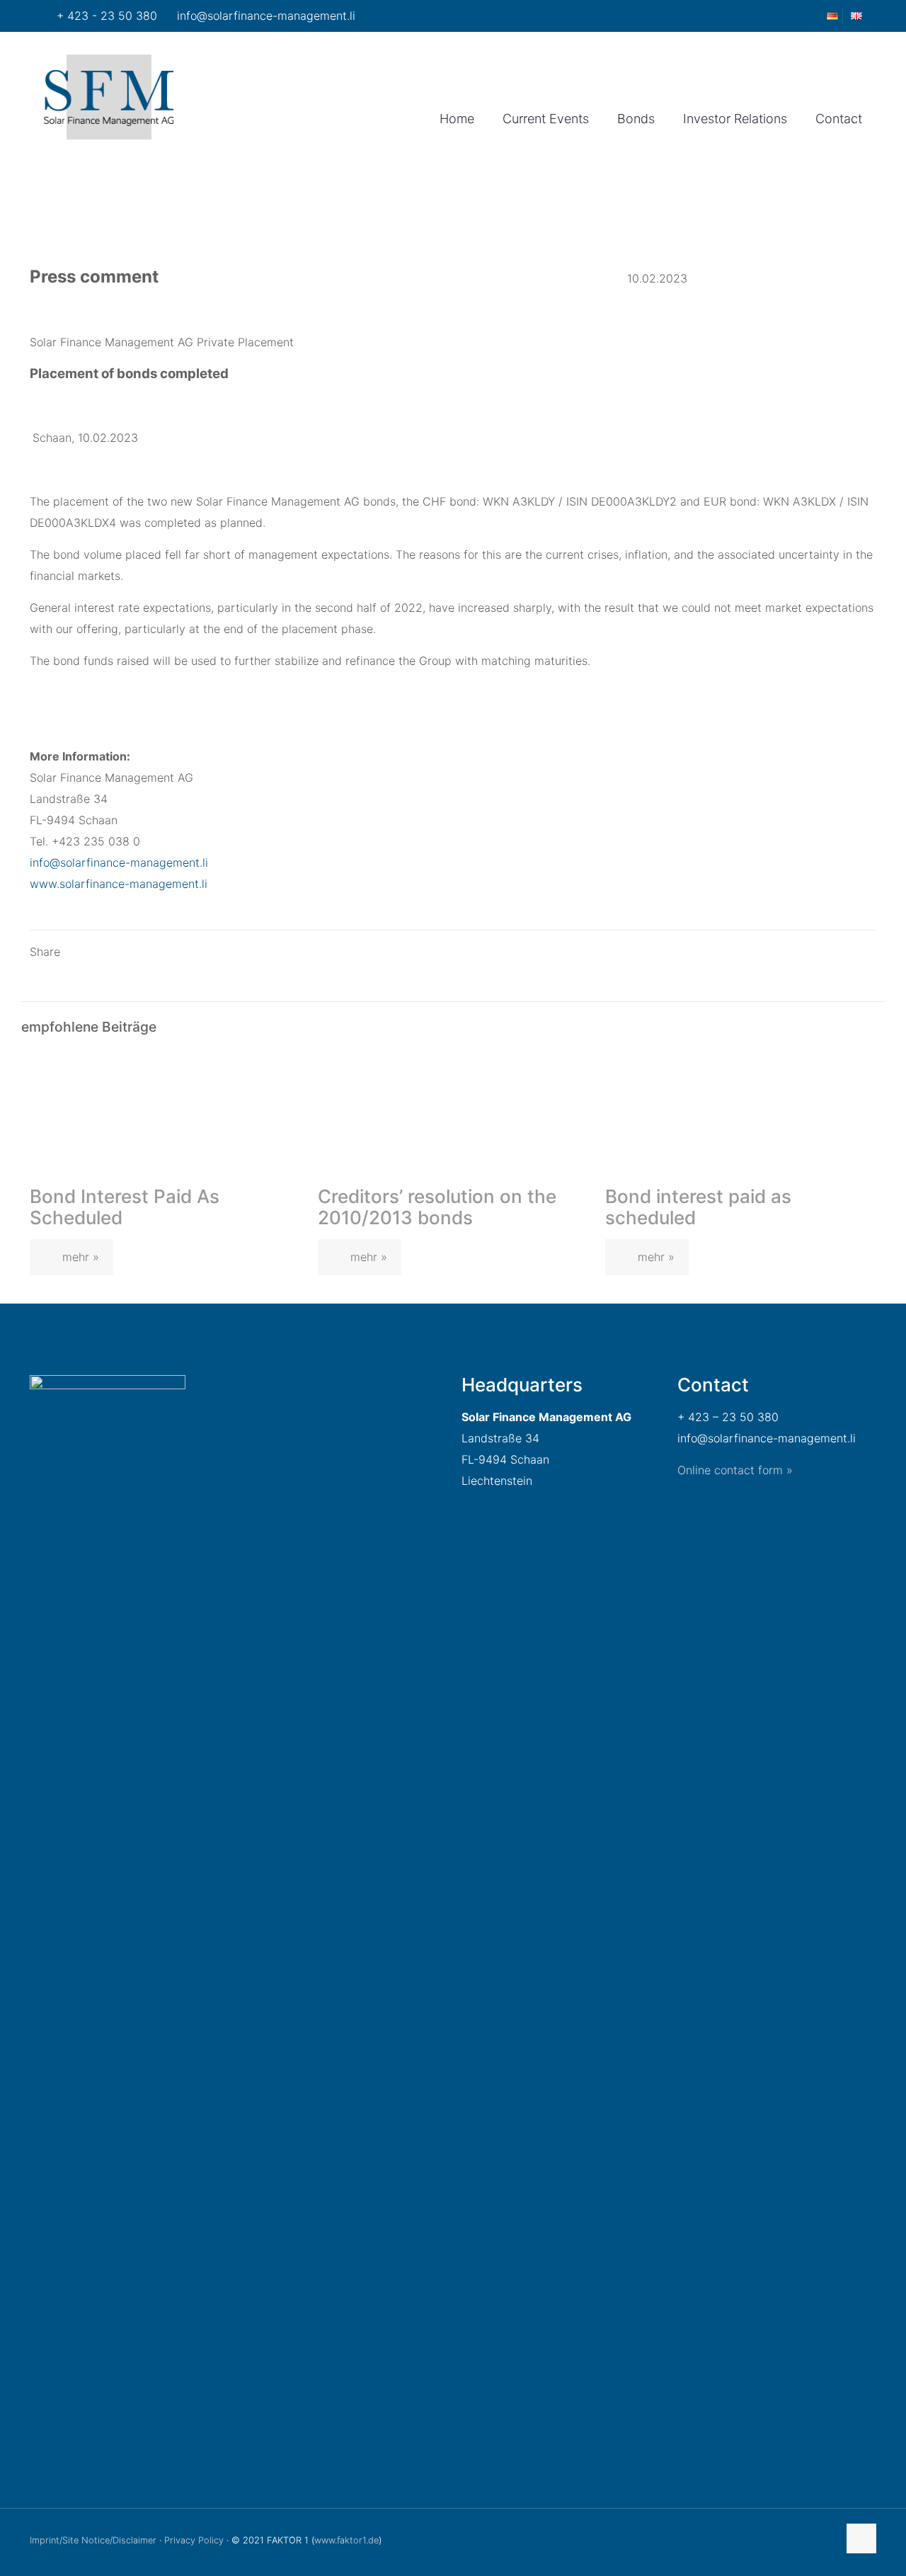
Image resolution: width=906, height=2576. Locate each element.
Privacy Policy (194, 2540)
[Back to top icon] (861, 2538)
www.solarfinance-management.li (119, 884)
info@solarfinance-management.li (266, 16)
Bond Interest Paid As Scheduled (125, 1207)
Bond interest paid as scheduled (698, 1207)
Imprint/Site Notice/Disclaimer (93, 2540)
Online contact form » (735, 1470)
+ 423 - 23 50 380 (107, 16)
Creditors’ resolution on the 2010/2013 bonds (437, 1207)
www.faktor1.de (346, 2540)
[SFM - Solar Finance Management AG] (109, 96)
